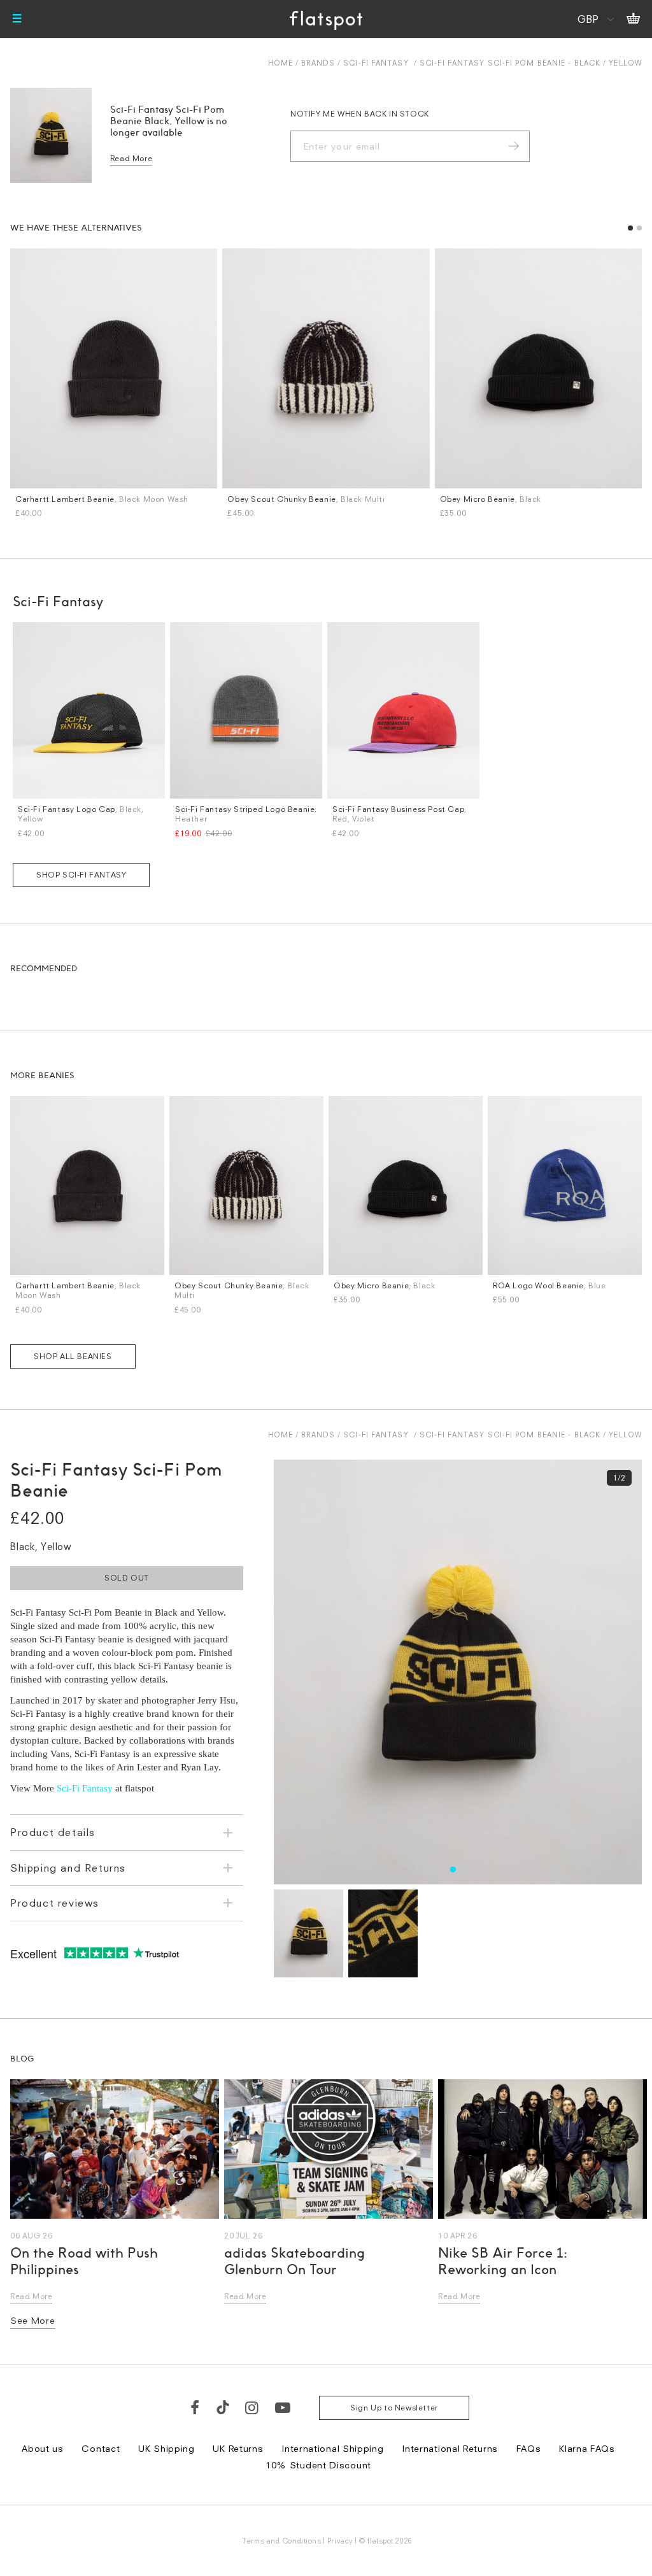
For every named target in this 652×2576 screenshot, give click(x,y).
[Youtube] (283, 2407)
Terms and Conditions (281, 2541)
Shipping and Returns (68, 1868)
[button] (630, 228)
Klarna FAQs (587, 2448)
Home (280, 63)
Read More (131, 158)
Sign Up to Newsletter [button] (394, 2408)
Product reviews (55, 1903)
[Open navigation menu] (17, 19)
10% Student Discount (318, 2465)
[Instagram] (252, 2407)
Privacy (340, 2541)
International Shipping (332, 2448)
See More (33, 2320)
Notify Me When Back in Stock (360, 114)
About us (43, 2448)
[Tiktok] (223, 2407)
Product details (53, 1832)
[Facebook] (195, 2407)
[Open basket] (633, 19)
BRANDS (318, 63)
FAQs (529, 2448)
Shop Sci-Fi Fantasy (81, 875)
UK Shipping (167, 2448)
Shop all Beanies (73, 1356)
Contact (101, 2448)
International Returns (450, 2448)
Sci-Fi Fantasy (376, 63)
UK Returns (238, 2448)
